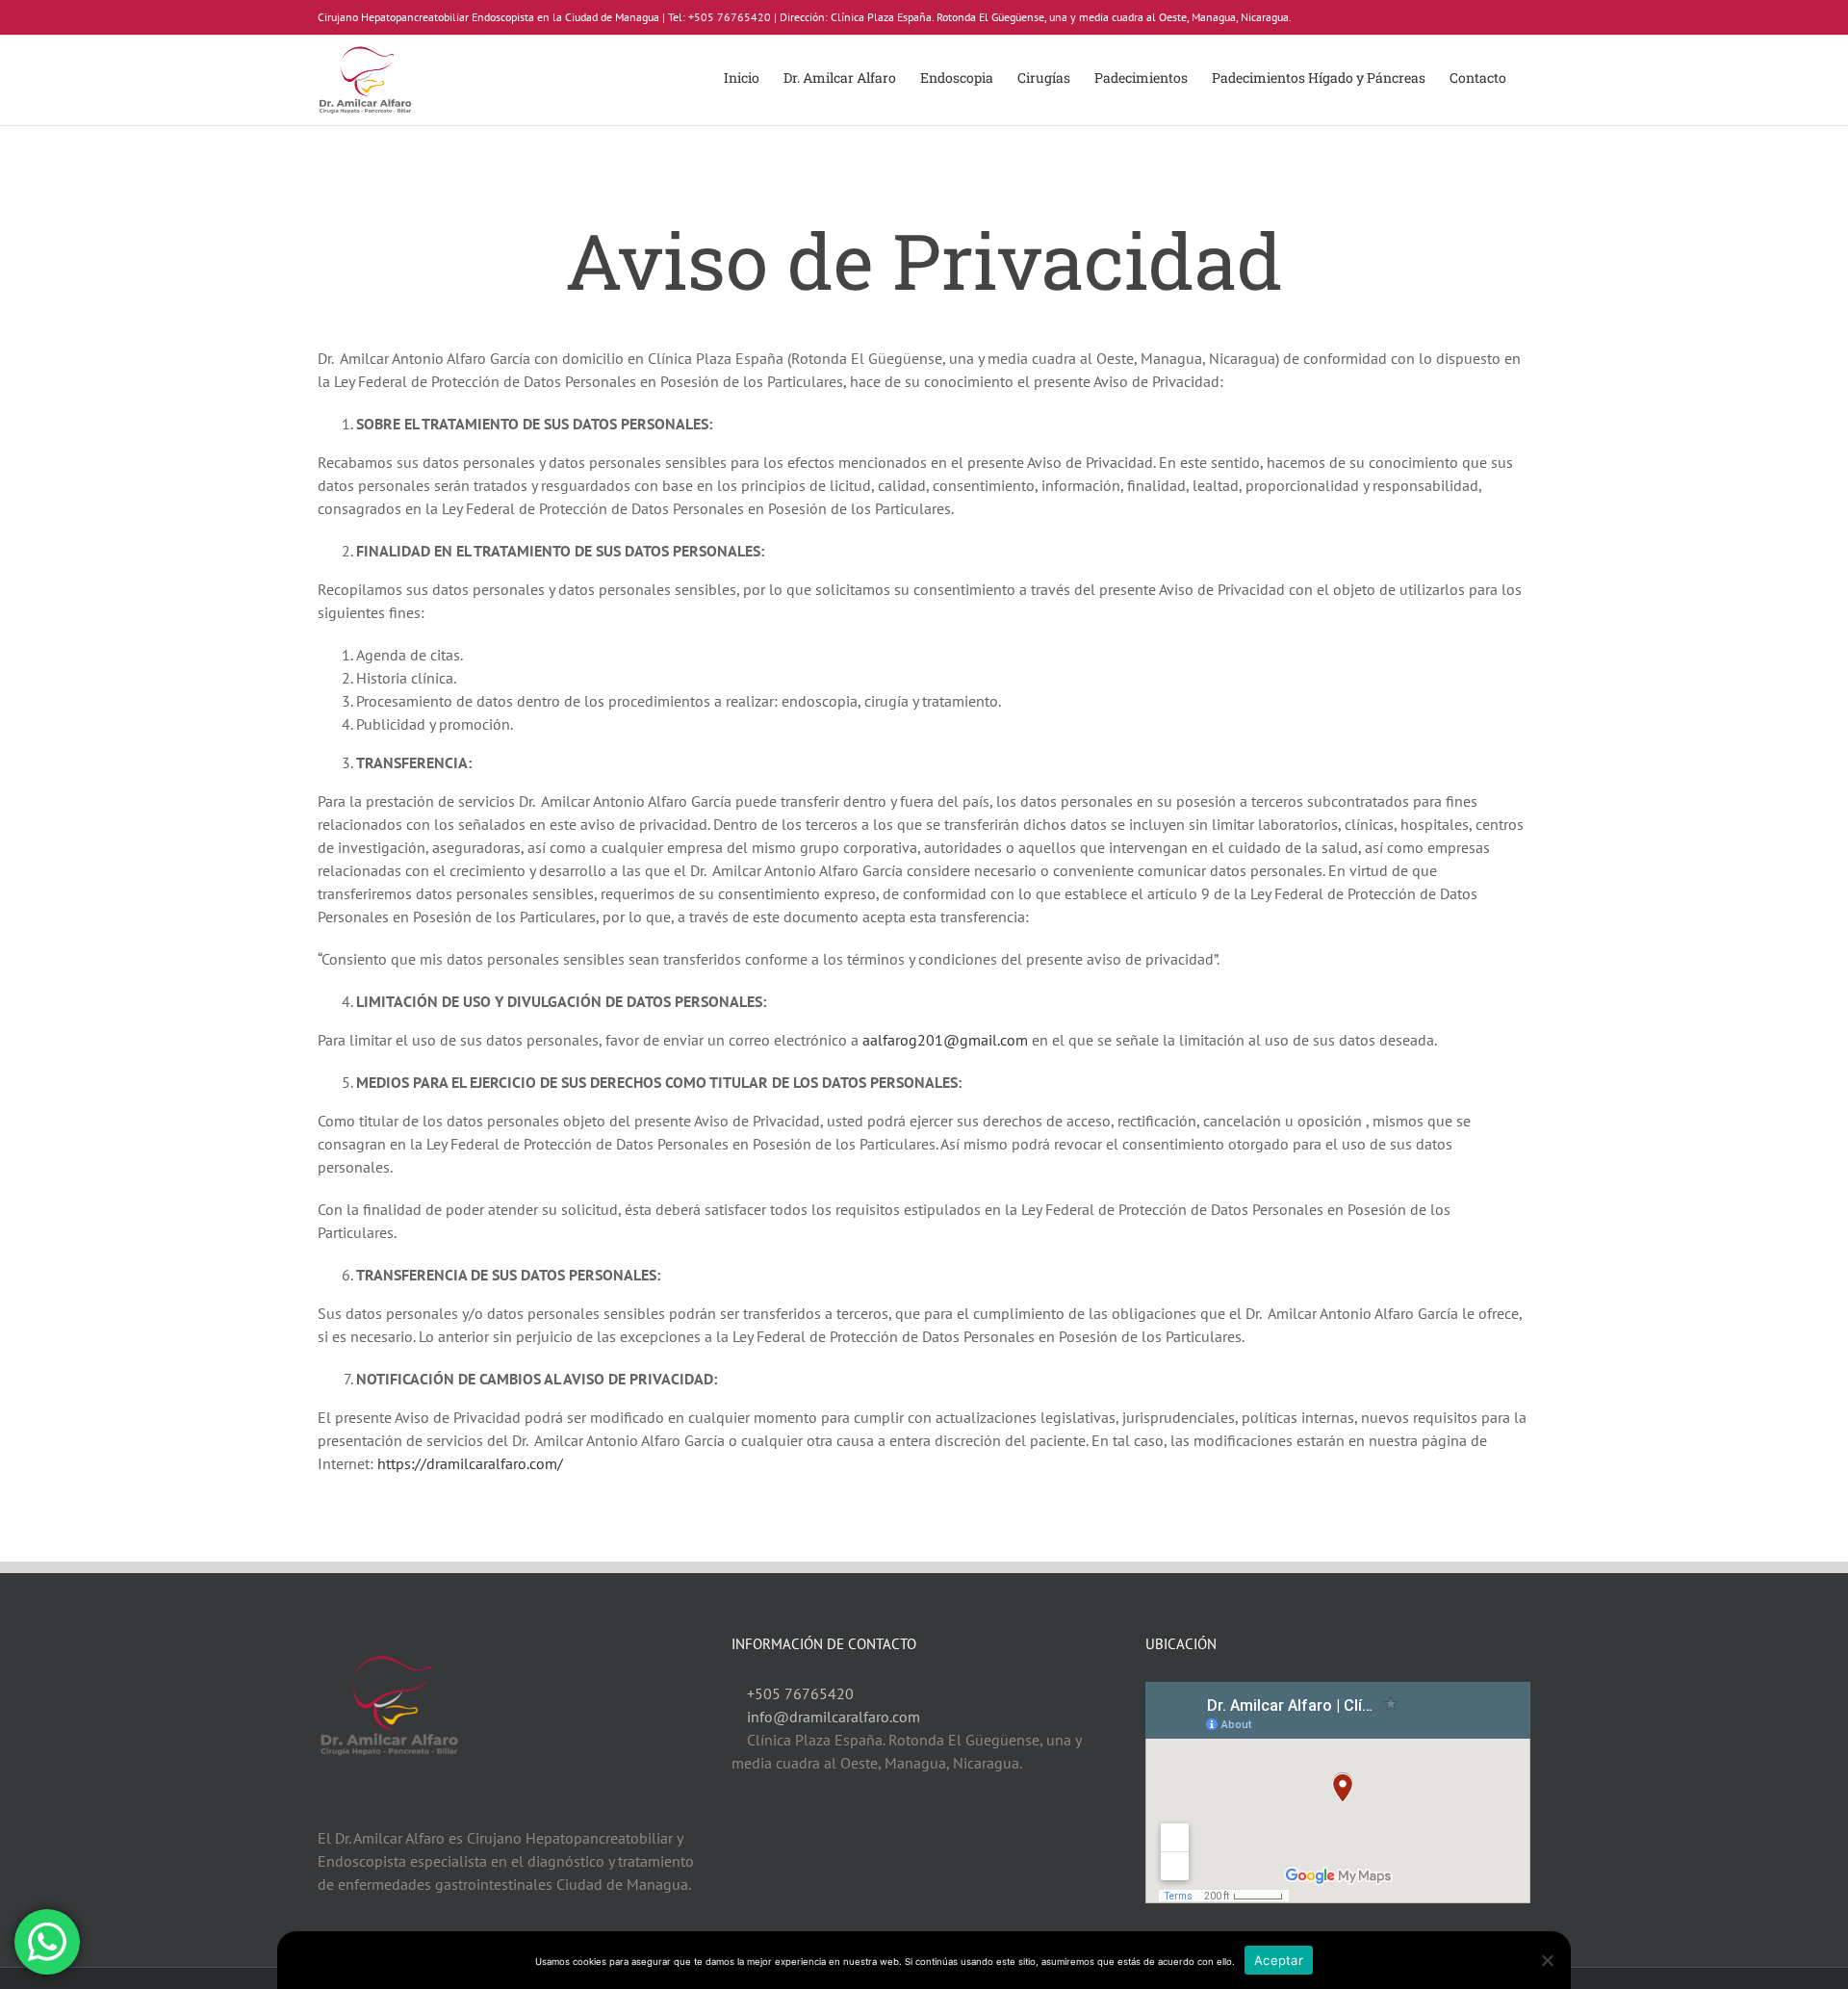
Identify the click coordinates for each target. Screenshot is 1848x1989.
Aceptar (1279, 1960)
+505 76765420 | (732, 17)
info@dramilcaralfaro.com (834, 1717)
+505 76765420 (800, 1693)
